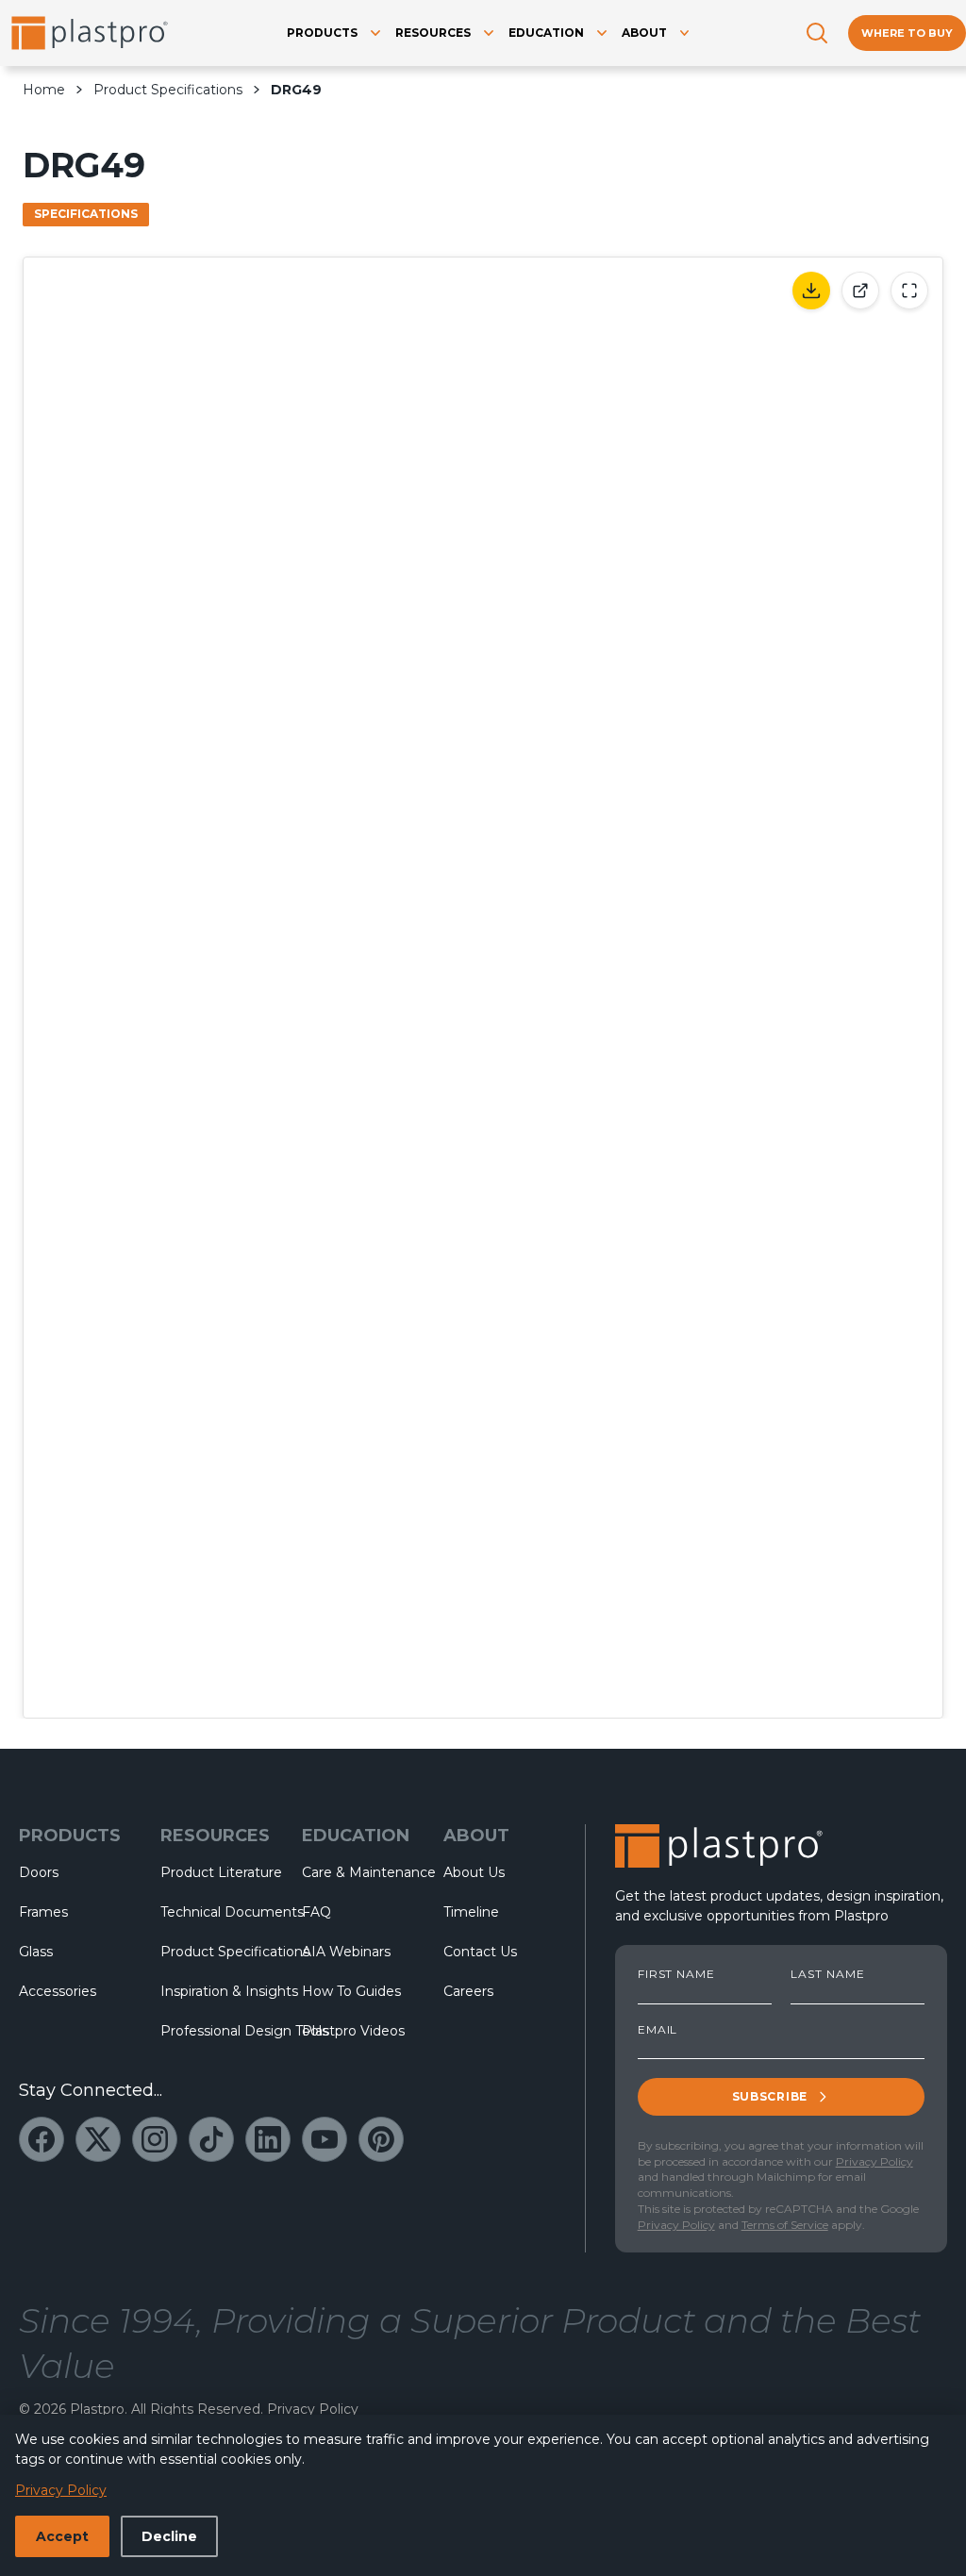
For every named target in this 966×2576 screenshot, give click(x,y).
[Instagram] (155, 2139)
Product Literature (216, 1872)
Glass (36, 1952)
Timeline (471, 1912)
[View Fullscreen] (909, 291)
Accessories (58, 1991)
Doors (39, 1872)
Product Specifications (168, 90)
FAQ (316, 1912)
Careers (468, 1991)
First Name (677, 1974)
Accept (62, 2536)
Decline (169, 2536)
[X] (98, 2139)
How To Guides (351, 1991)
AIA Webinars (346, 1952)
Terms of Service (785, 2225)
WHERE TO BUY (907, 33)
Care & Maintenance (358, 1872)
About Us (474, 1872)
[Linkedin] (268, 2139)
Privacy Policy (874, 2161)
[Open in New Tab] (860, 291)
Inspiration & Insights (216, 1991)
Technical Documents (216, 1912)
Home (44, 90)
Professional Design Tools (216, 2031)
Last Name (828, 1974)
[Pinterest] (381, 2139)
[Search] (817, 33)
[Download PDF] (811, 291)
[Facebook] (42, 2139)
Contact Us (480, 1952)
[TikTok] (211, 2139)
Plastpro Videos (353, 2031)
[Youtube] (325, 2139)
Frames (43, 1912)
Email (658, 2030)
